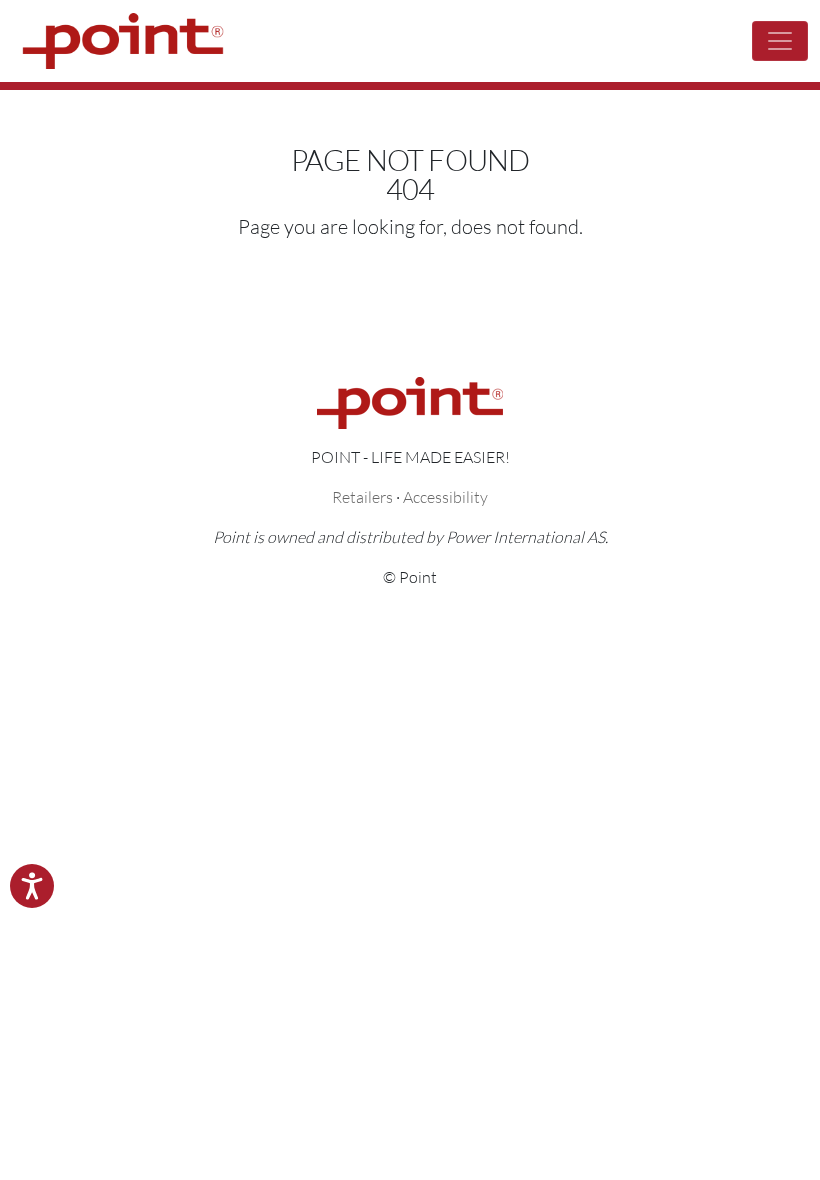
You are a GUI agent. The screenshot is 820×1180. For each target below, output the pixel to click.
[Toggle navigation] (780, 41)
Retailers (362, 496)
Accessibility (445, 496)
